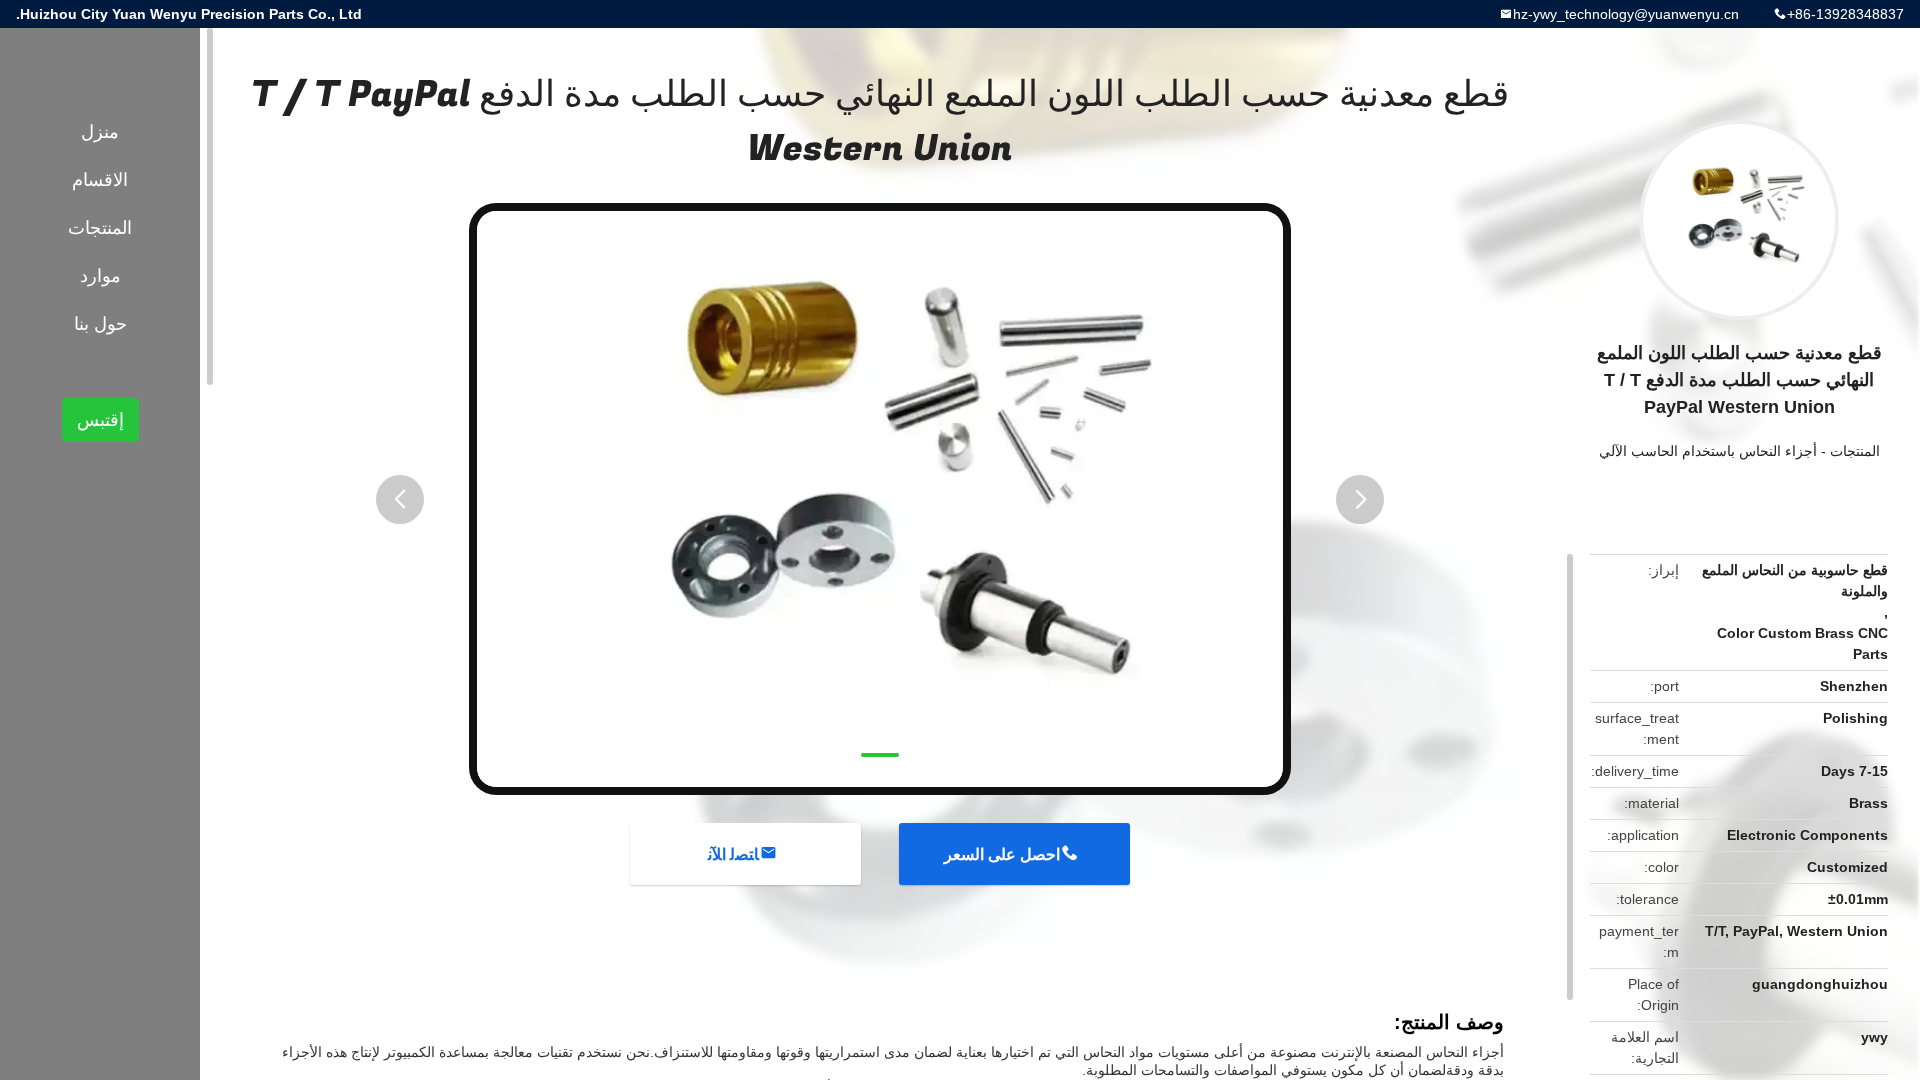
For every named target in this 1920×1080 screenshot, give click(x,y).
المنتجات (1855, 451)
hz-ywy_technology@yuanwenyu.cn (1626, 14)
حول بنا (100, 324)
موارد (100, 276)
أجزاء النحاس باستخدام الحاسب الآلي (1708, 451)
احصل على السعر (1002, 854)
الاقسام (100, 180)
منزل (100, 132)
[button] (400, 499)
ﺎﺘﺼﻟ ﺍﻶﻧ (733, 854)
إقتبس (100, 420)
